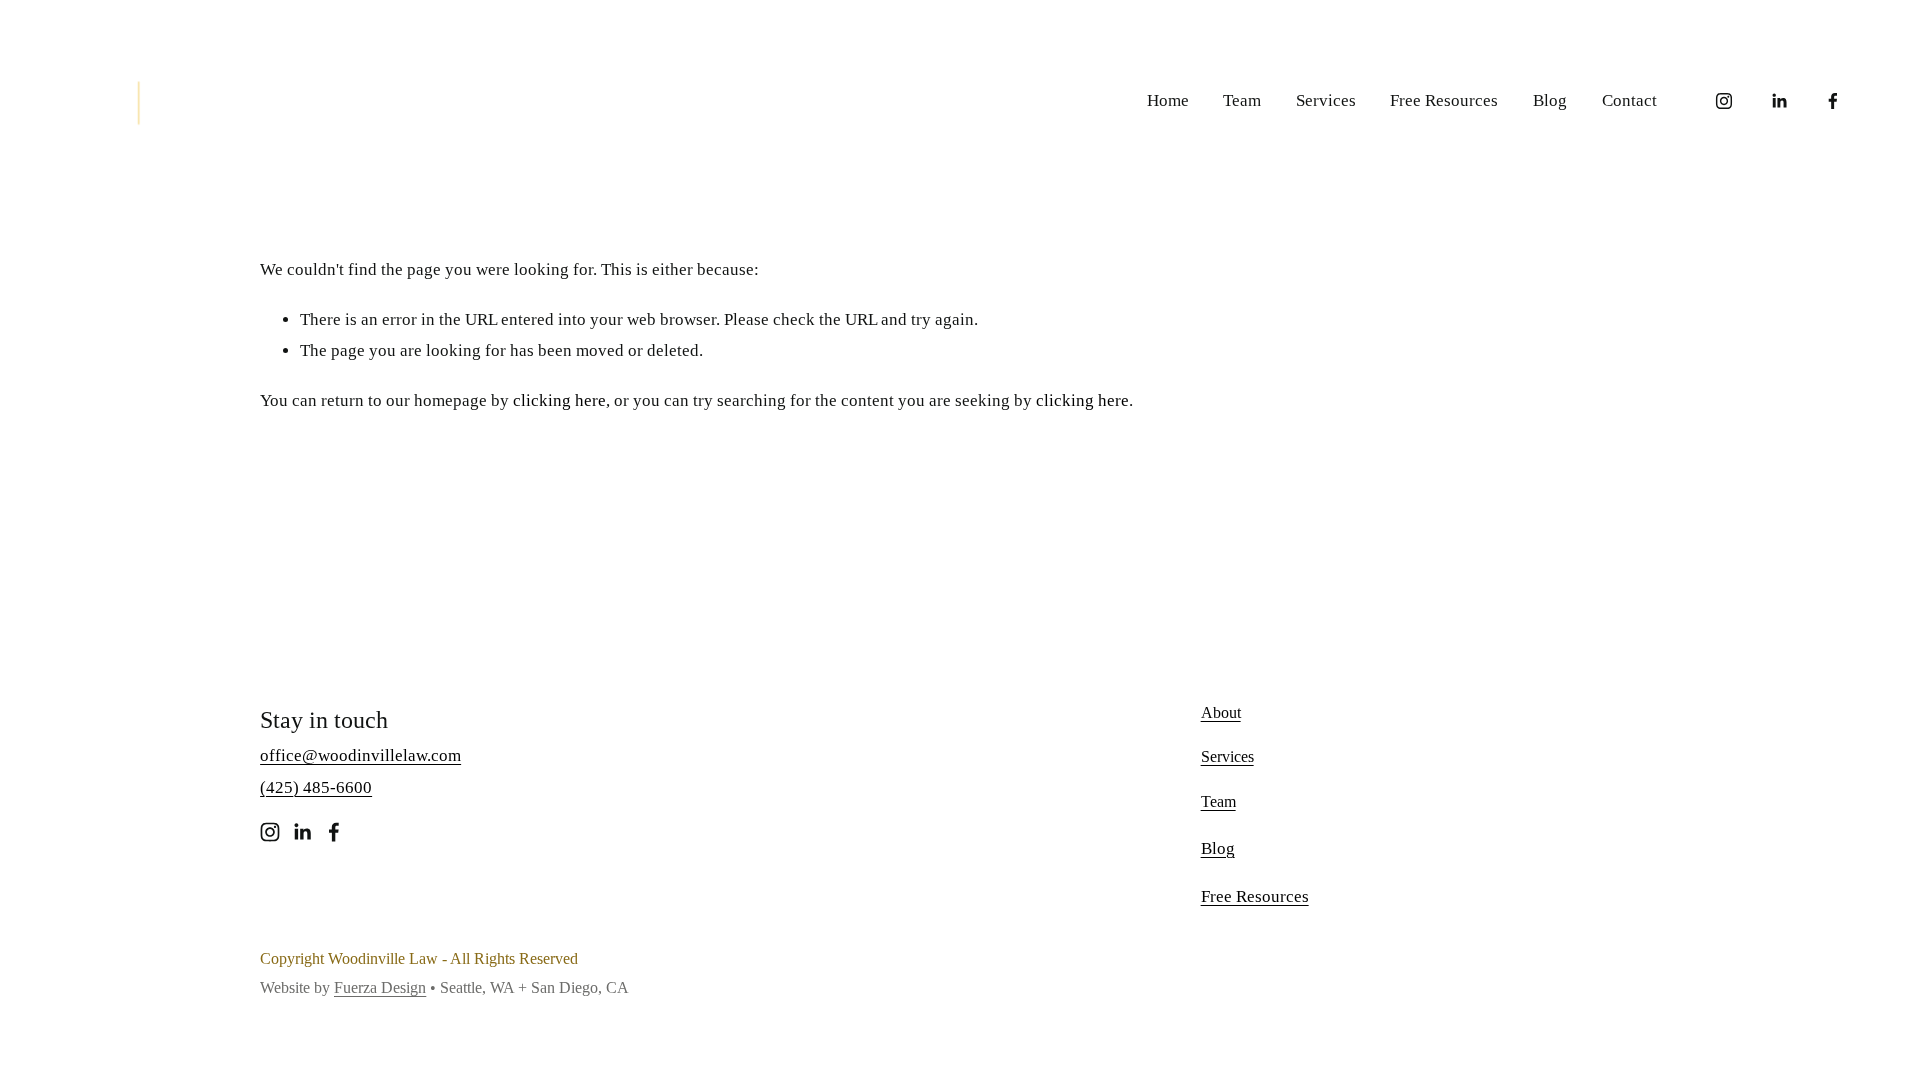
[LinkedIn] (1779, 101)
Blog (1550, 100)
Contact (1629, 100)
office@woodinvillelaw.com (360, 755)
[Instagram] (1724, 101)
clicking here (559, 400)
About (1221, 712)
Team (1242, 100)
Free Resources (1444, 100)
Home (1168, 100)
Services (1326, 100)
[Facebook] (1833, 101)
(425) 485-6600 (316, 787)
